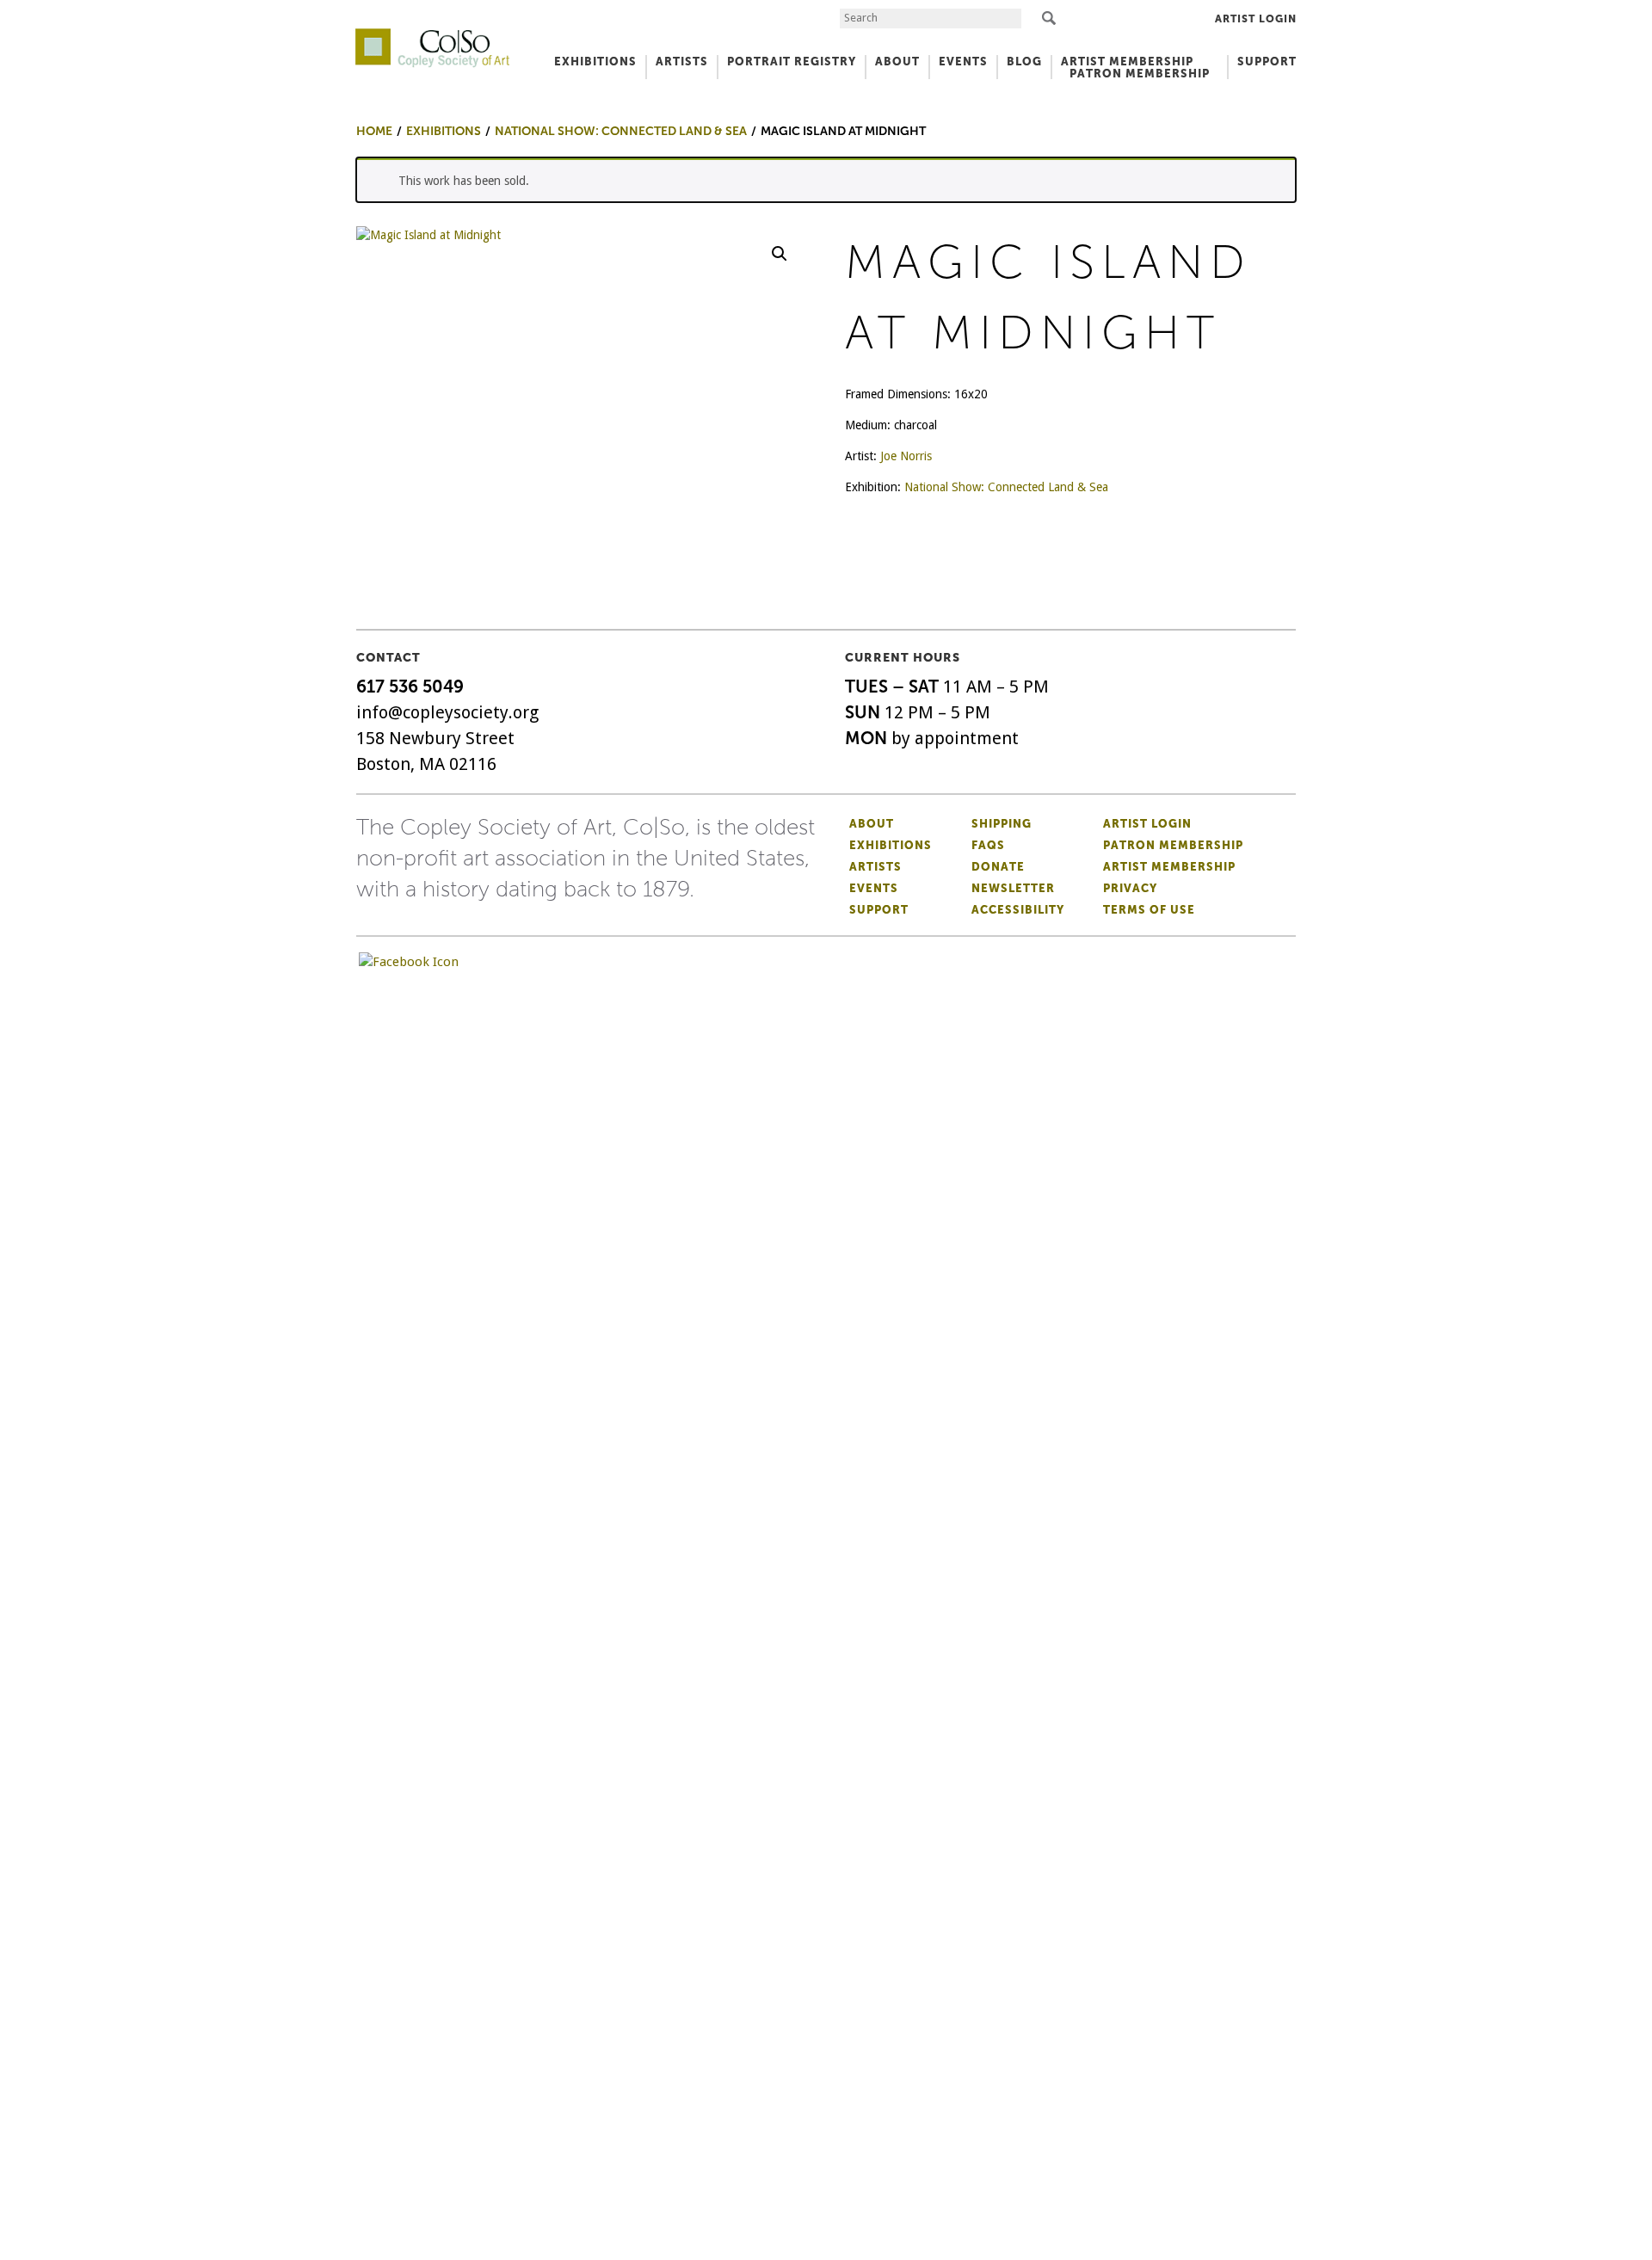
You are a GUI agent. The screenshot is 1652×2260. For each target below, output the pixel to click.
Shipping (1002, 824)
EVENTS (963, 62)
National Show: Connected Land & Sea (1006, 487)
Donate (998, 867)
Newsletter (1013, 888)
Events (874, 888)
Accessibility (1018, 910)
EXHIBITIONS (595, 62)
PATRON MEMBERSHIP (1140, 74)
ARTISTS (682, 62)
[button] (780, 254)
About (872, 824)
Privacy (1130, 888)
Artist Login (1256, 19)
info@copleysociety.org (447, 712)
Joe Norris (906, 456)
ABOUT (897, 62)
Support (1267, 62)
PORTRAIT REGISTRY (792, 62)
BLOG (1024, 62)
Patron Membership (1173, 845)
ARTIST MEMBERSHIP (1127, 62)
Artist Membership (1169, 867)
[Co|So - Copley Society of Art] (432, 34)
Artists (875, 867)
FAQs (988, 845)
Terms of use (1149, 910)
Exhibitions (891, 845)
